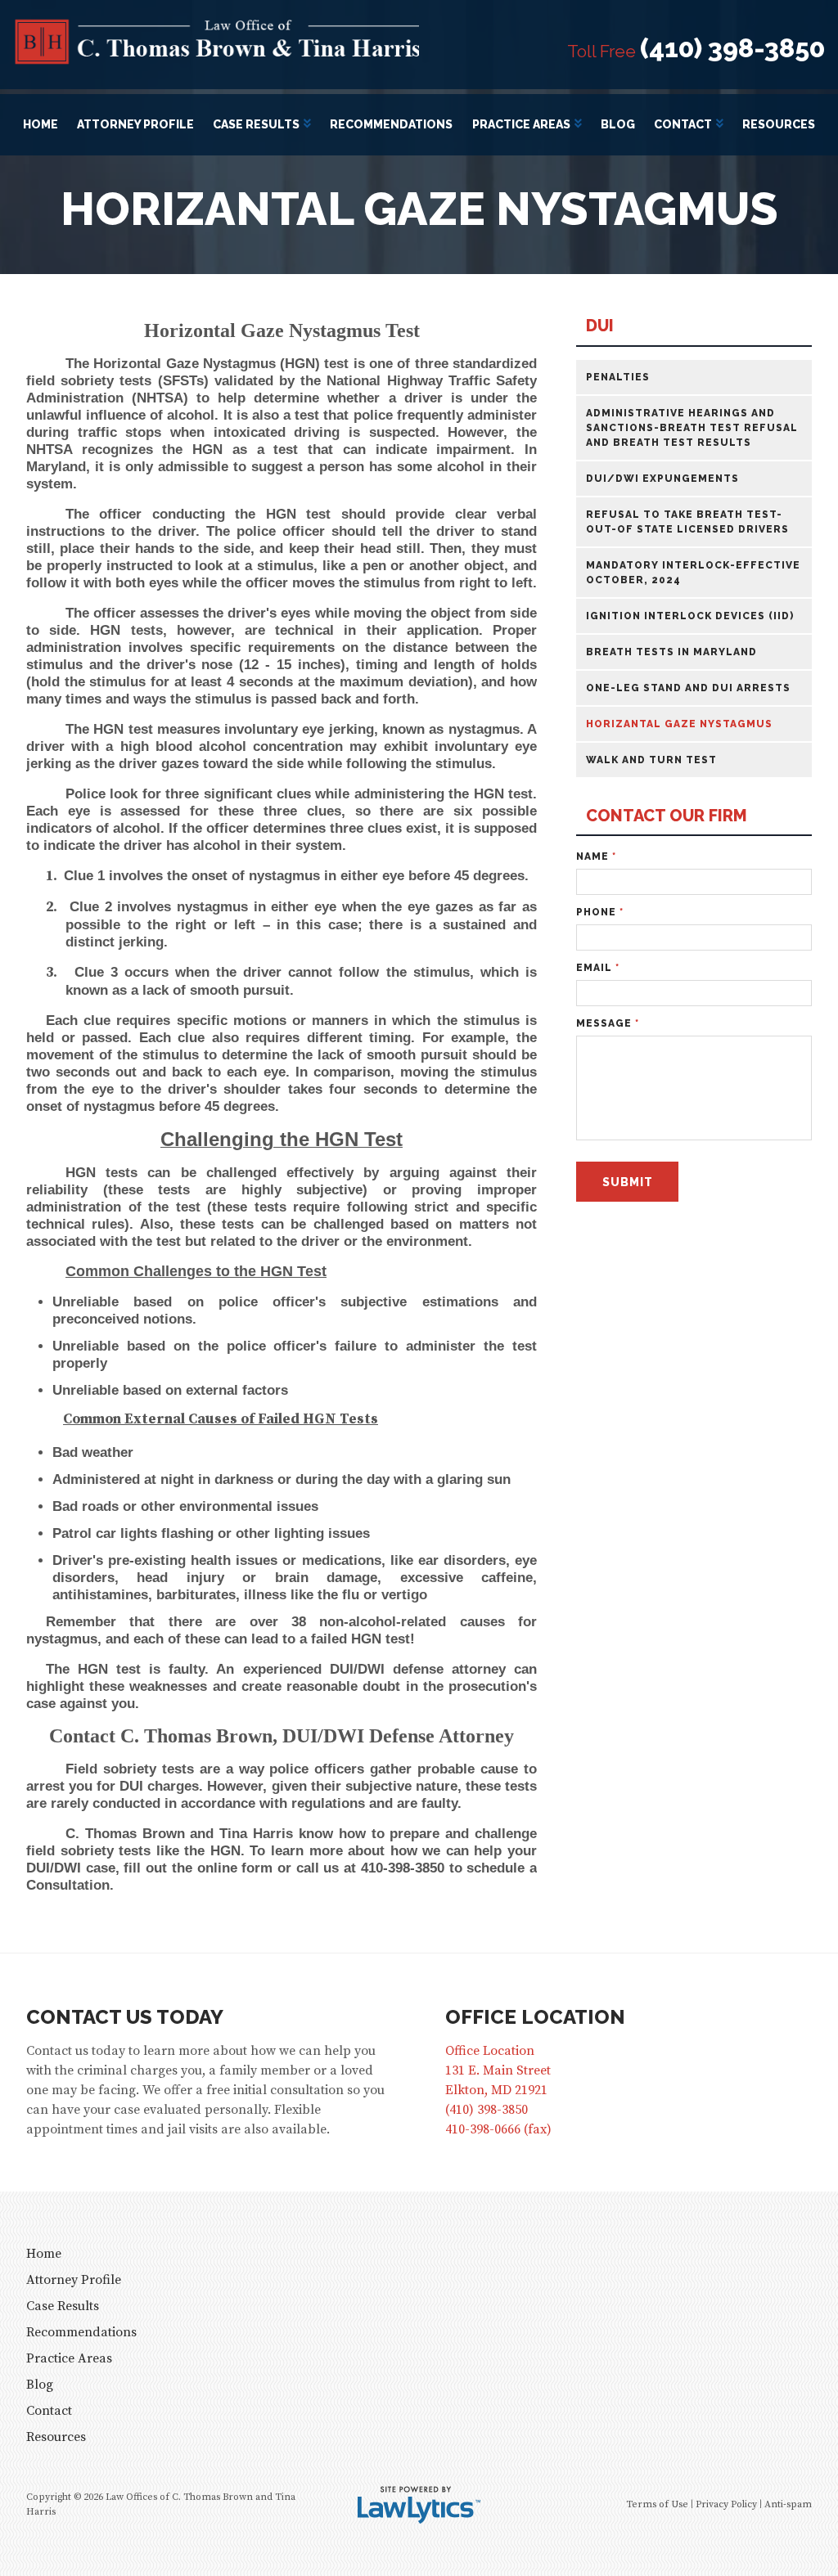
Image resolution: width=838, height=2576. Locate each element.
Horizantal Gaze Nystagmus (679, 724)
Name (596, 856)
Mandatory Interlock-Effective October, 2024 (693, 573)
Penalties (618, 377)
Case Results (256, 124)
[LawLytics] (419, 2505)
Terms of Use (657, 2504)
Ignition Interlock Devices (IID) (690, 616)
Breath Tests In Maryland (671, 652)
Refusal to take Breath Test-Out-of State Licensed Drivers (687, 522)
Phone (600, 912)
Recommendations (391, 124)
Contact (683, 124)
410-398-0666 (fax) (498, 2129)
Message (608, 1023)
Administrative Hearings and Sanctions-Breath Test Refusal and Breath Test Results (692, 428)
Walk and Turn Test (651, 760)
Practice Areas (521, 124)
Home (41, 124)
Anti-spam (788, 2504)
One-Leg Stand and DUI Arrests (688, 688)
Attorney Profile (135, 124)
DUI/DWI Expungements (662, 479)
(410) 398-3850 (732, 48)
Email (598, 968)
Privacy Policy (726, 2504)
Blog (618, 124)
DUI (600, 326)
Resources (779, 124)
